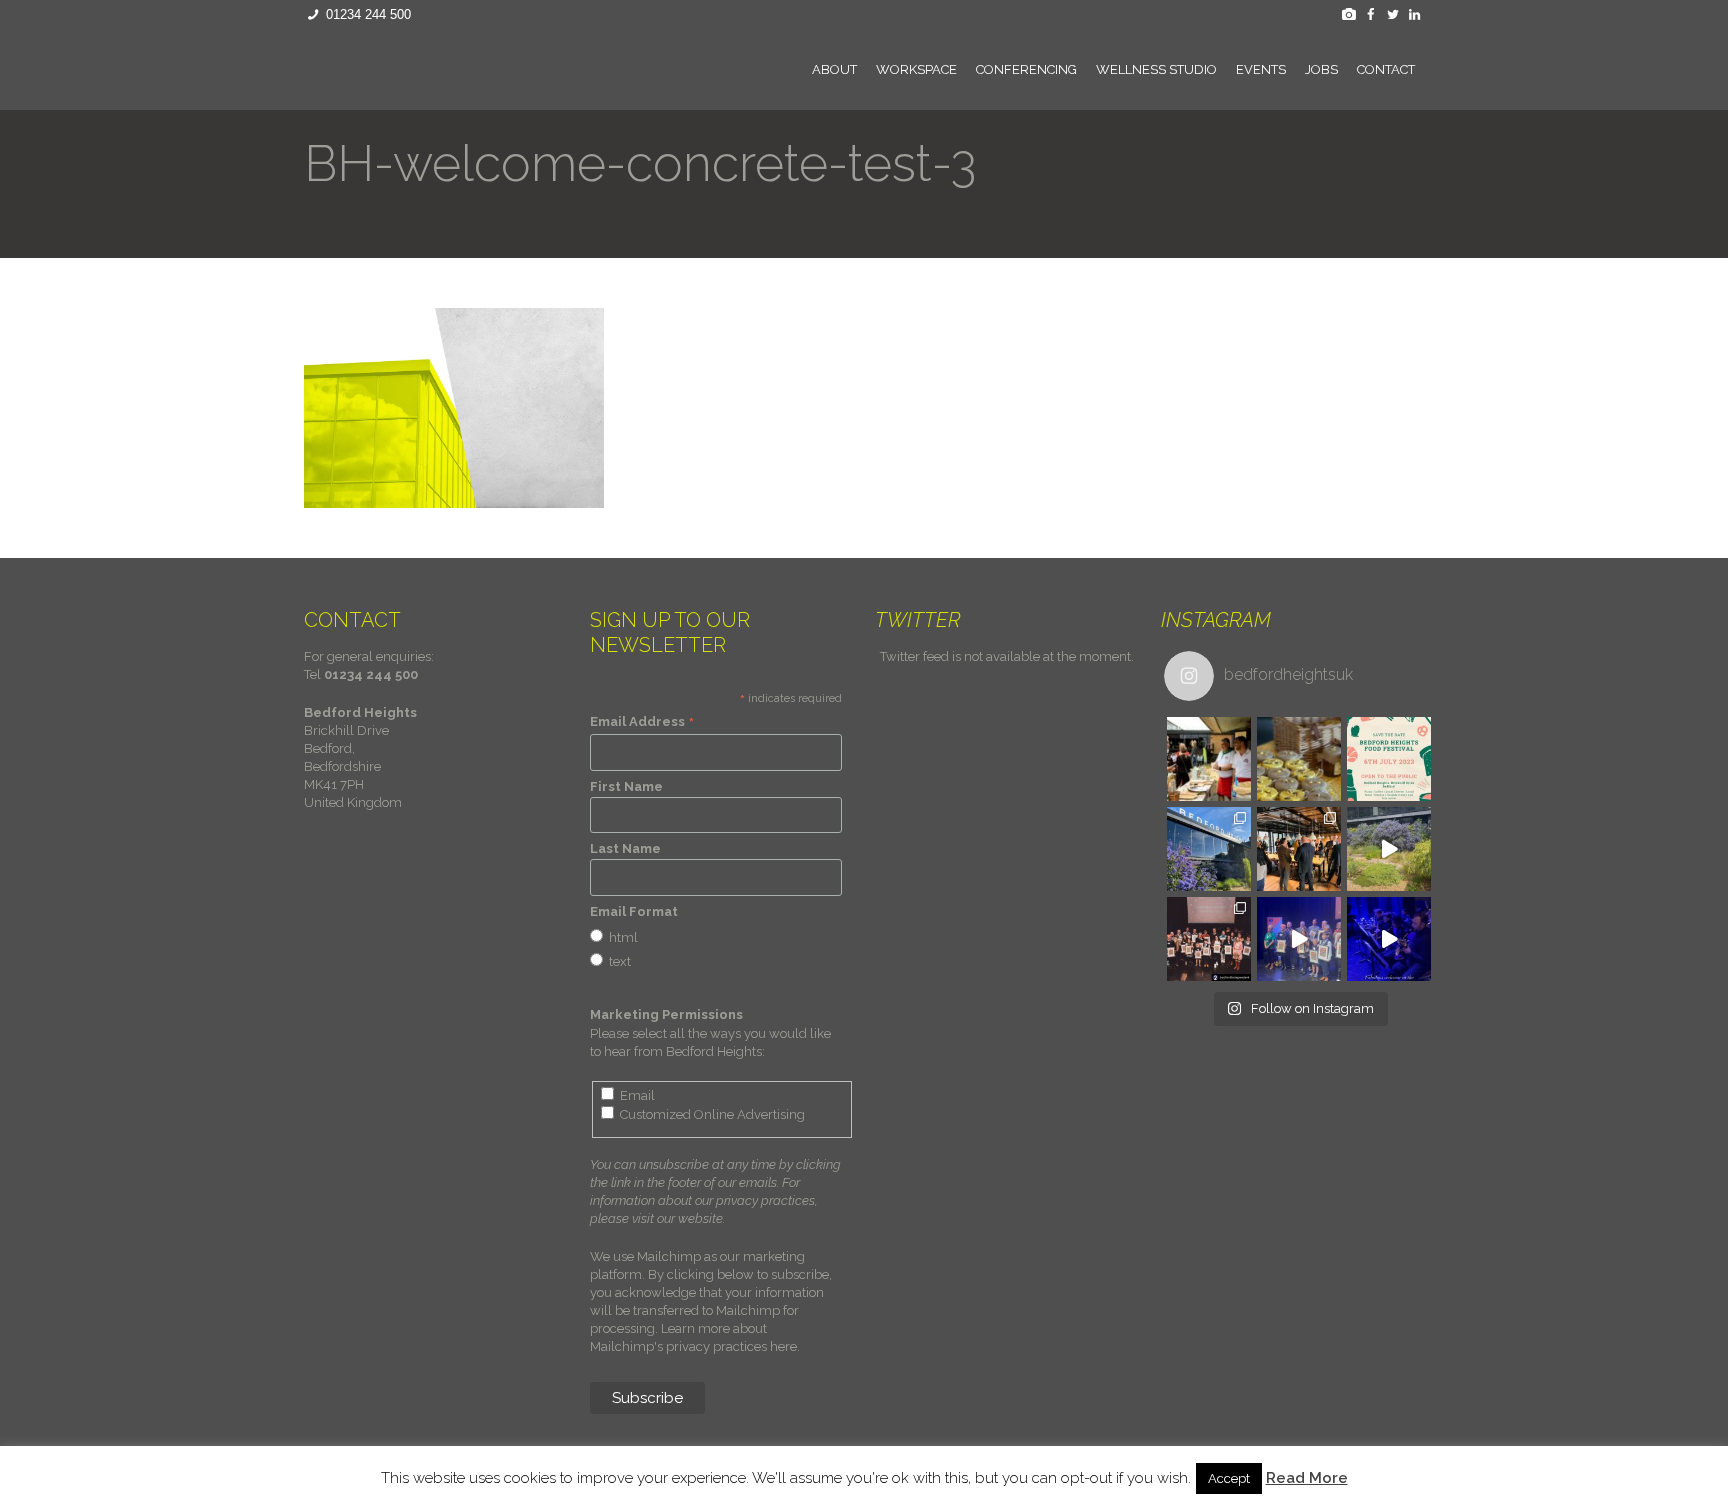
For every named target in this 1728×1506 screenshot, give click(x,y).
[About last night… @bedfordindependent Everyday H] (1299, 939)
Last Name (625, 848)
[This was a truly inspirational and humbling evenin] (1209, 939)
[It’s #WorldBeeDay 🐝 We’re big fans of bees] (1299, 759)
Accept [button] (1229, 1478)
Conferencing (1026, 69)
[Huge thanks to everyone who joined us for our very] (1299, 849)
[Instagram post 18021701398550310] (1389, 849)
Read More (1307, 1478)
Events (1261, 69)
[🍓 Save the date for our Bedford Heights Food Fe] (1389, 759)
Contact (1386, 69)
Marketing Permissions (666, 1014)
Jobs (1321, 69)
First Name (626, 786)
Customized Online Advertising (712, 1114)
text (620, 961)
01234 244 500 (368, 14)
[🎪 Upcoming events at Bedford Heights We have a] (1209, 759)
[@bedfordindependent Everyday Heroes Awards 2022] (1389, 939)
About (834, 69)
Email (637, 1095)
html (623, 937)
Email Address (642, 722)
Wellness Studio (1156, 69)
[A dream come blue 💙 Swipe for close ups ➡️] (1209, 849)
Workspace (916, 69)
